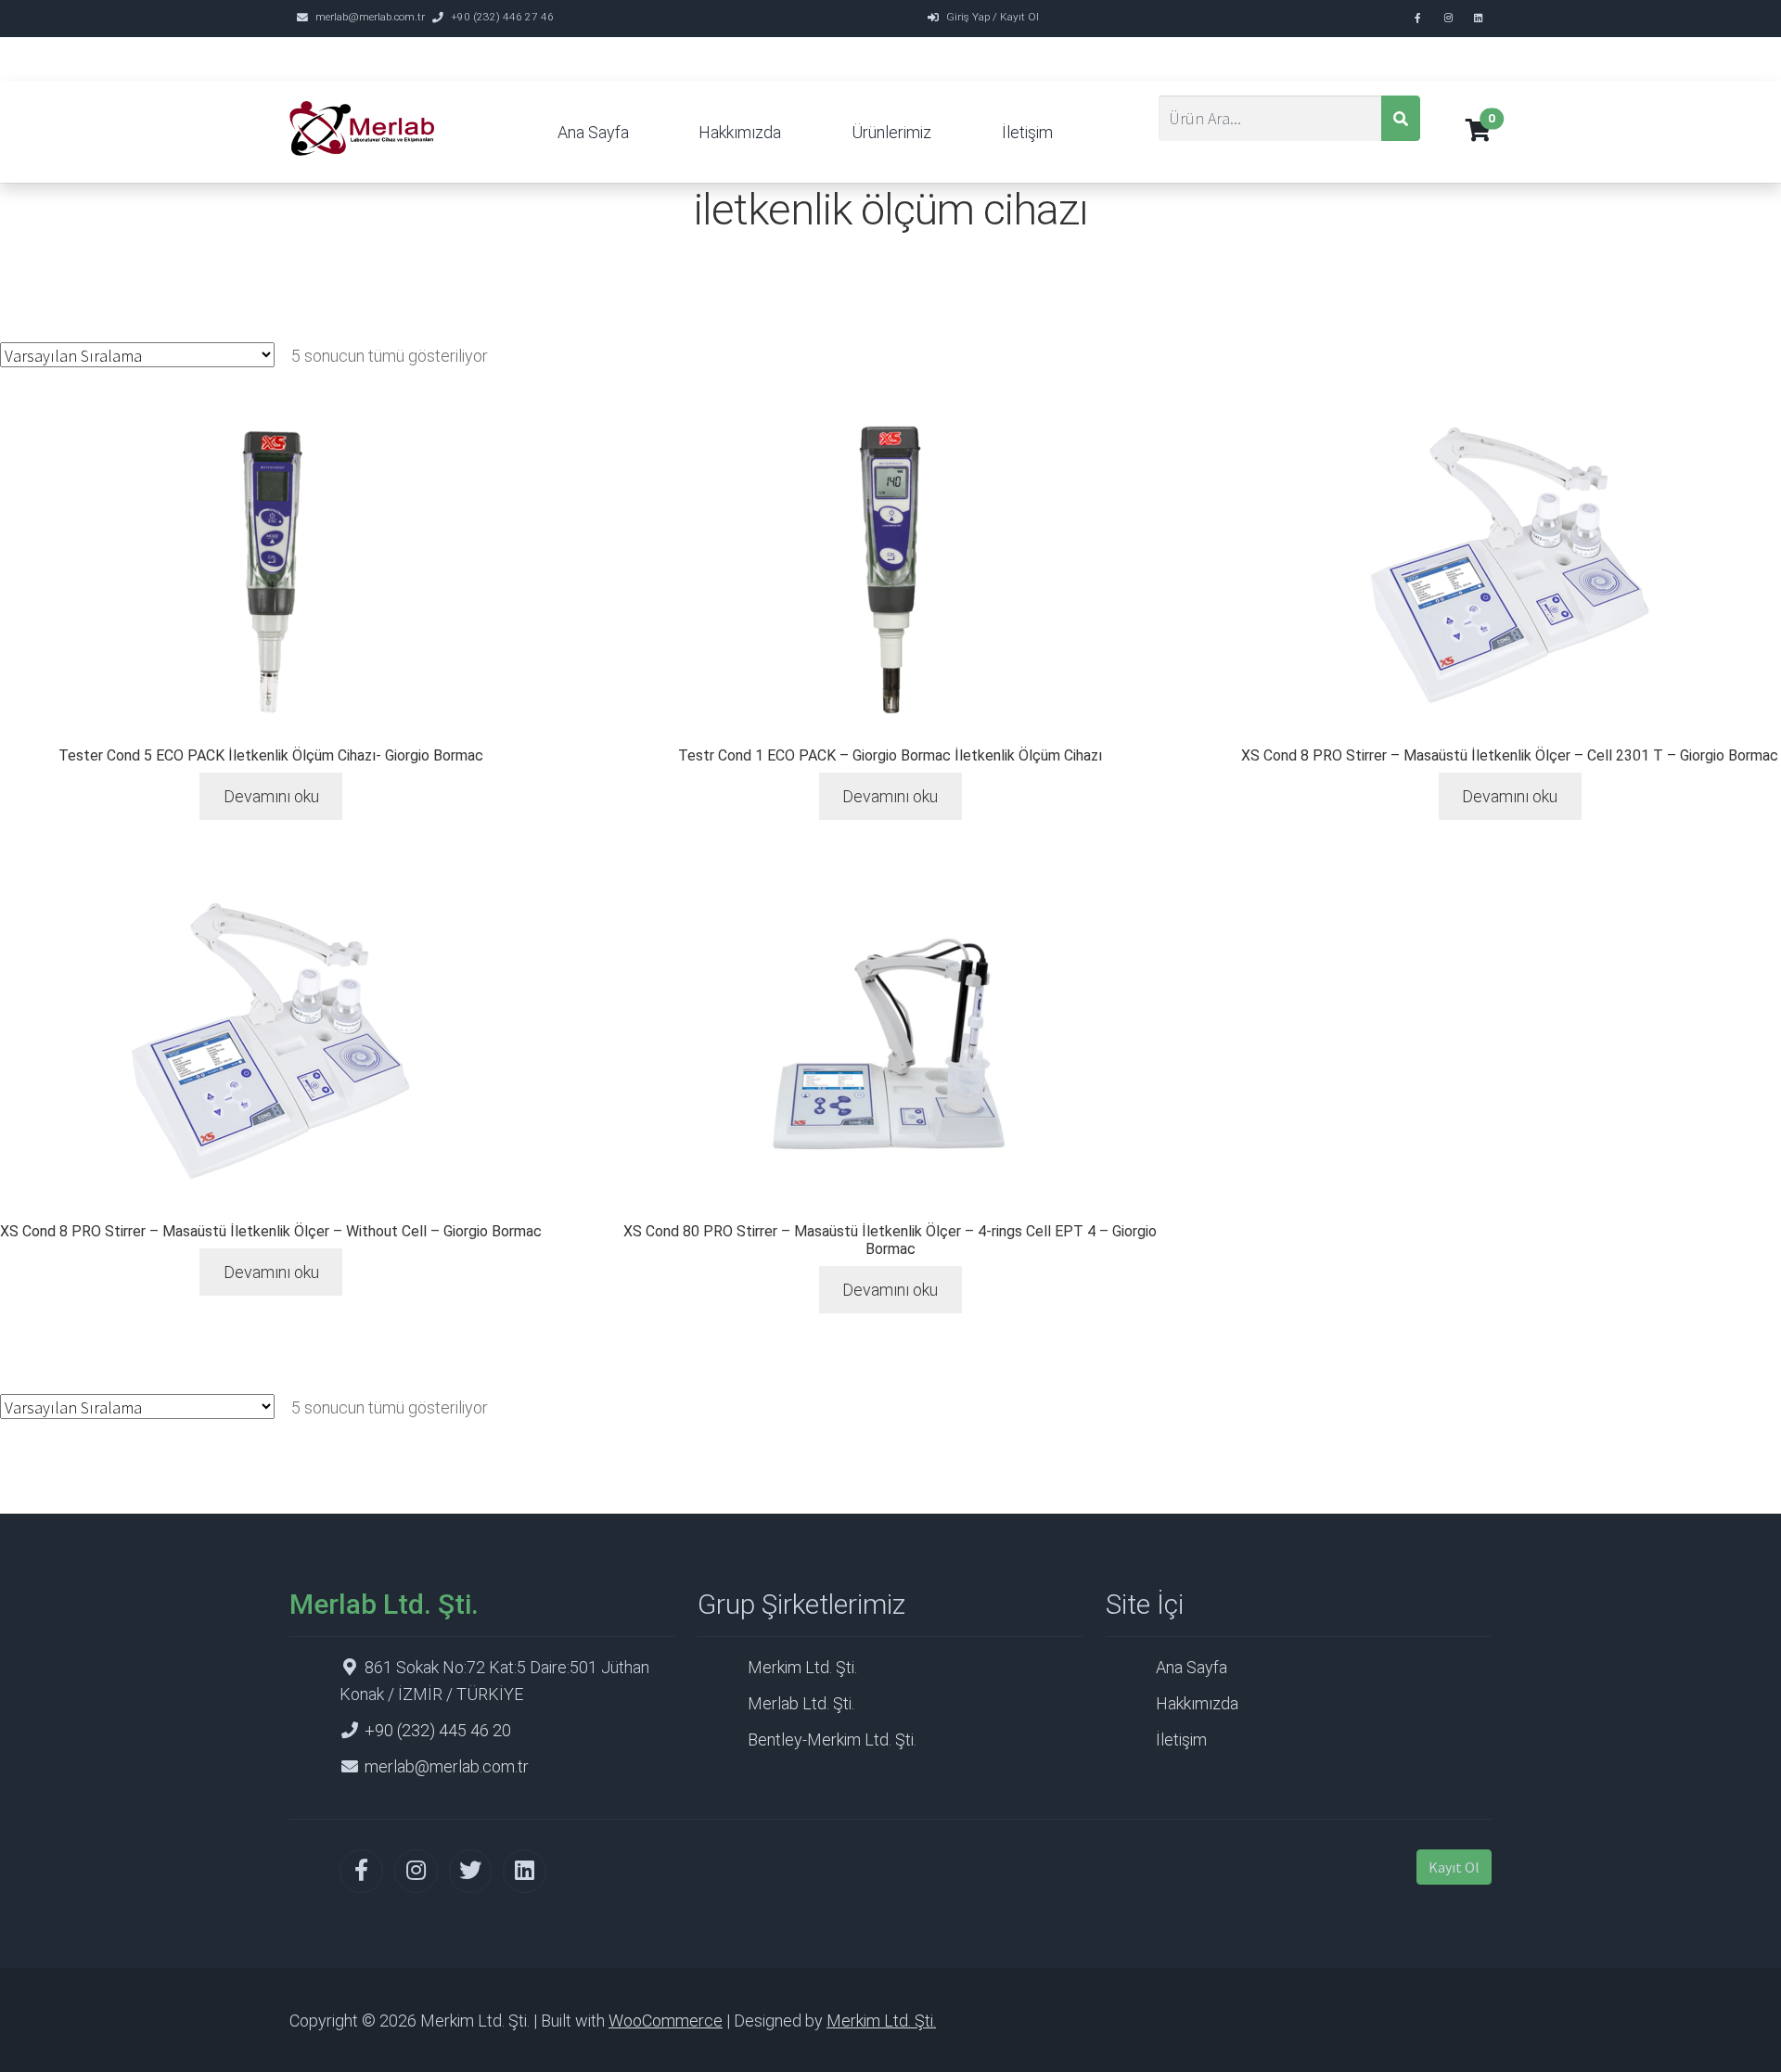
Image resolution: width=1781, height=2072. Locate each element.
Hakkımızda (740, 132)
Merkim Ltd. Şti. (802, 1667)
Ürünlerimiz (891, 132)
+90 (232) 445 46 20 (438, 1730)
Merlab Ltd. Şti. (801, 1703)
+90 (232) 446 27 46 (502, 17)
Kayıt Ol (1454, 1867)
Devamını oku (271, 796)
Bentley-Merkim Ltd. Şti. (832, 1739)
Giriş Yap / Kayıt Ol (993, 17)
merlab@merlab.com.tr (370, 17)
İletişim (1027, 132)
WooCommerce (666, 2021)
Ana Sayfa (593, 132)
